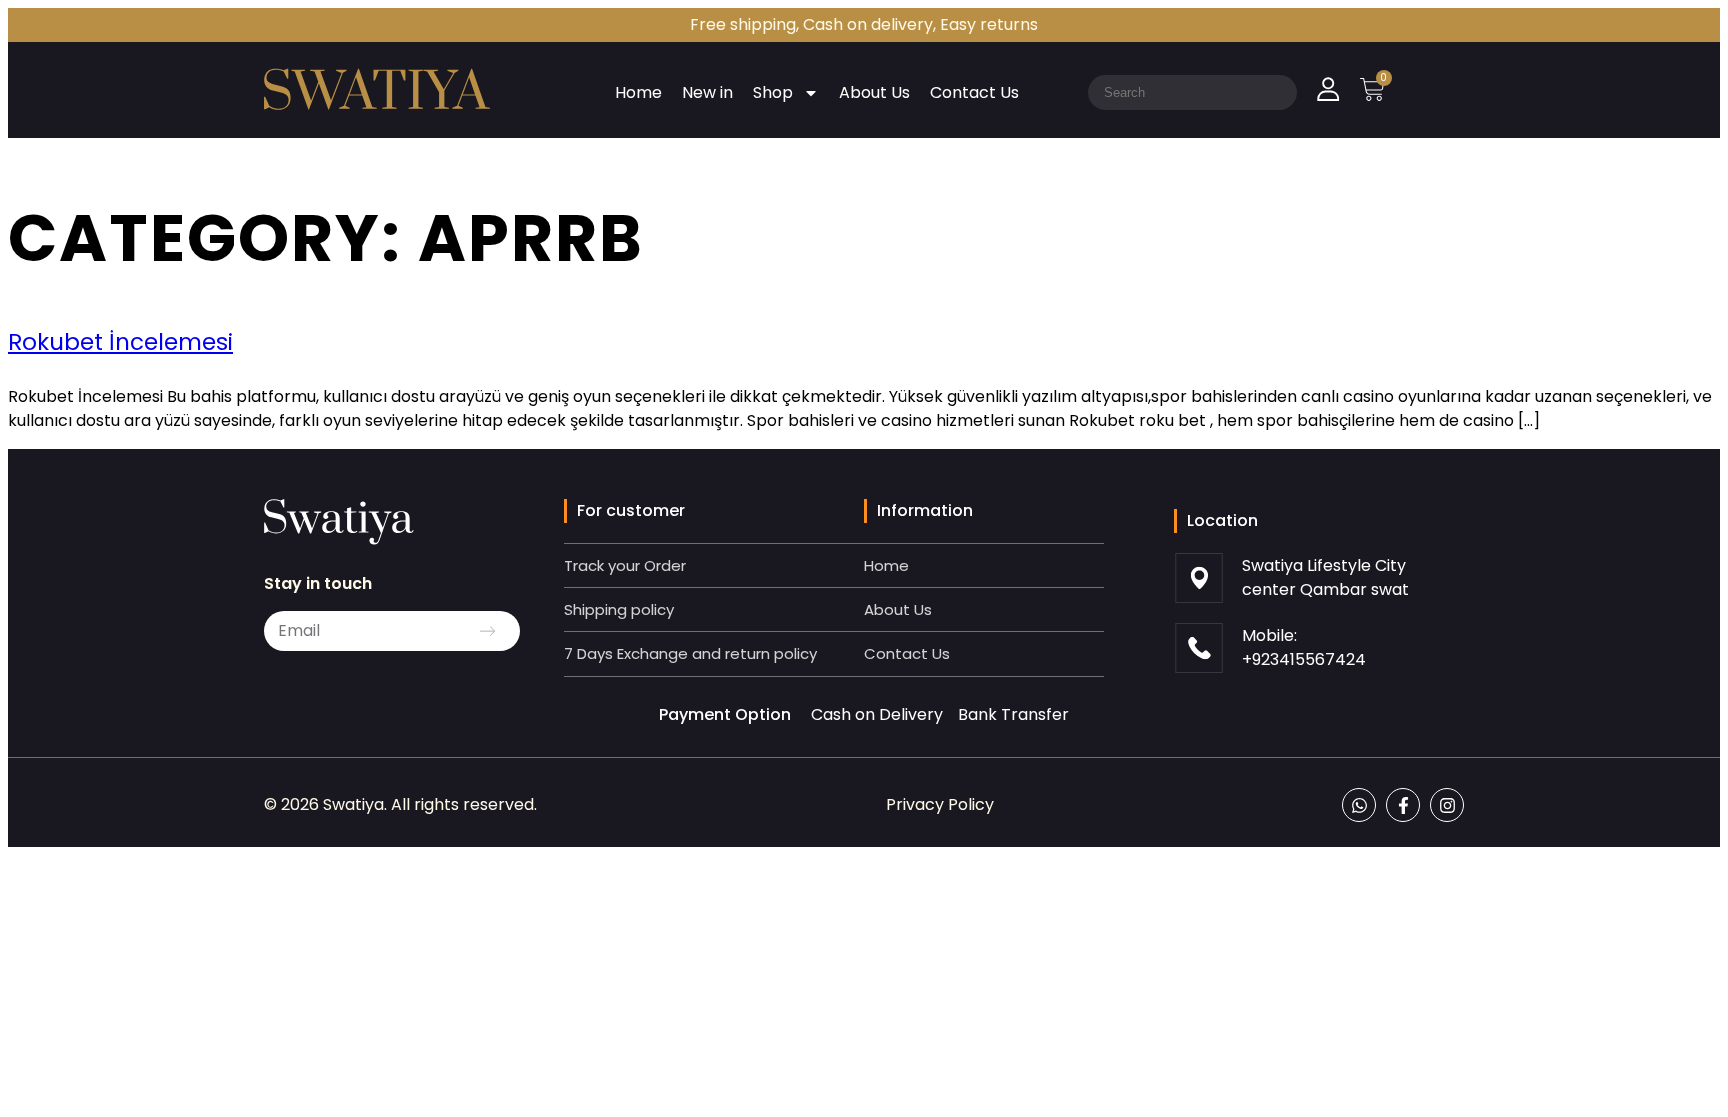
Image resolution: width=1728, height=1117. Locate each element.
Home (638, 92)
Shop (773, 92)
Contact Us (974, 92)
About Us (874, 92)
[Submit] (488, 631)
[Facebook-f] (1403, 805)
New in (707, 92)
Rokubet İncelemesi (120, 342)
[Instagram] (1447, 805)
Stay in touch (318, 583)
